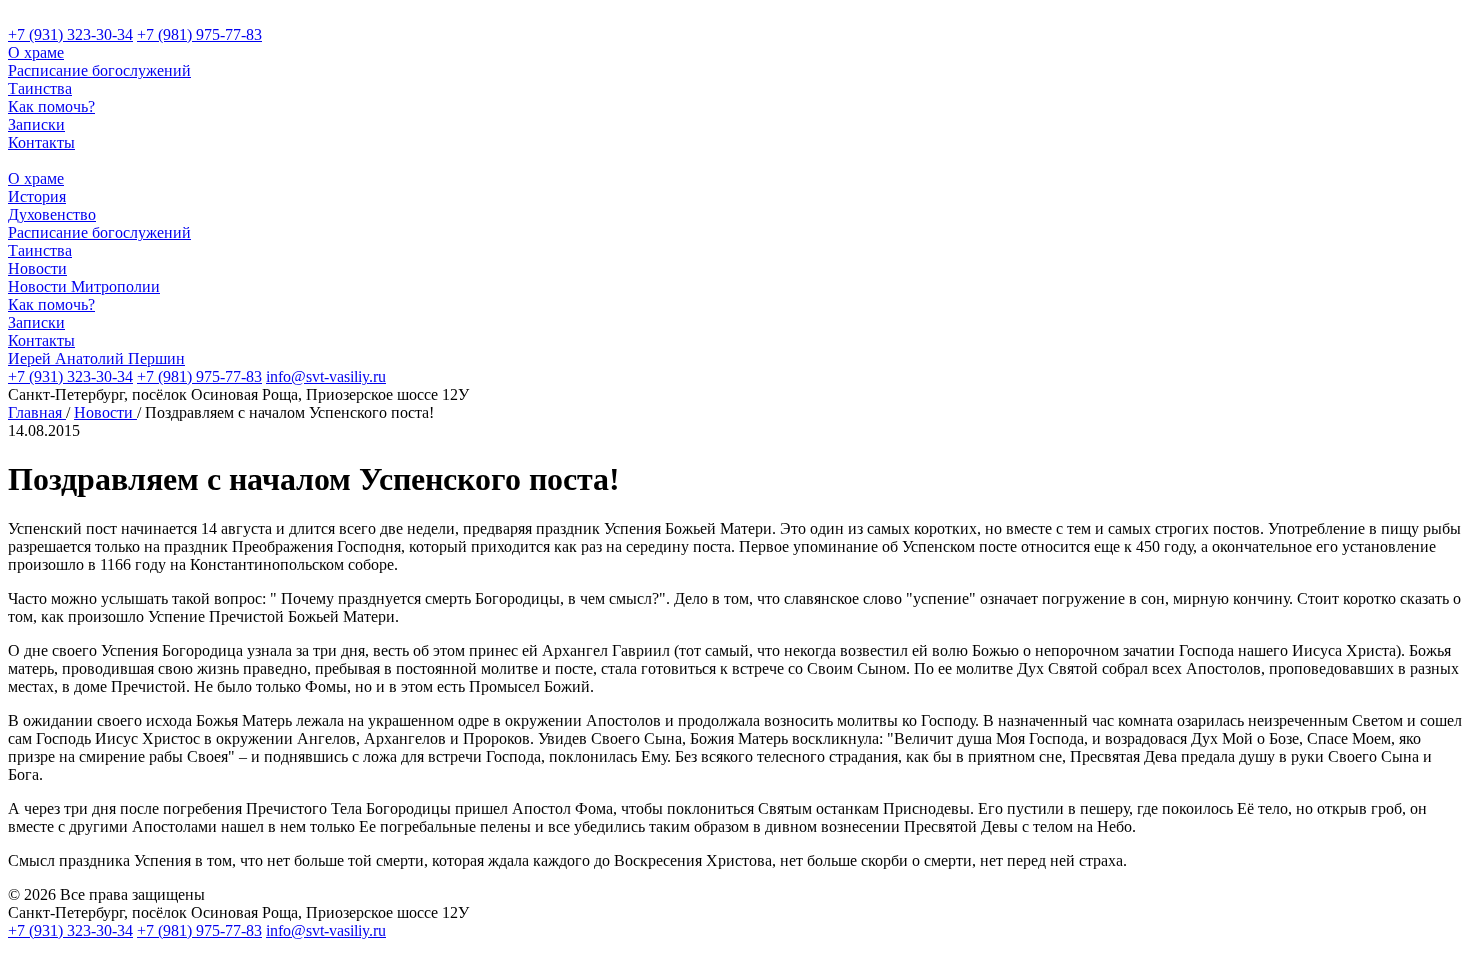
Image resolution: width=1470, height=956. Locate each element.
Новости (37, 268)
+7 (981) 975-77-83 (199, 34)
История (37, 196)
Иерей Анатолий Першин (96, 358)
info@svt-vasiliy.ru (326, 376)
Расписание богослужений (99, 70)
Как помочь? (51, 106)
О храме (36, 52)
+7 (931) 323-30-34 (70, 34)
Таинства (40, 88)
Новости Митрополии (84, 286)
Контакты (41, 142)
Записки (36, 124)
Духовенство (52, 214)
